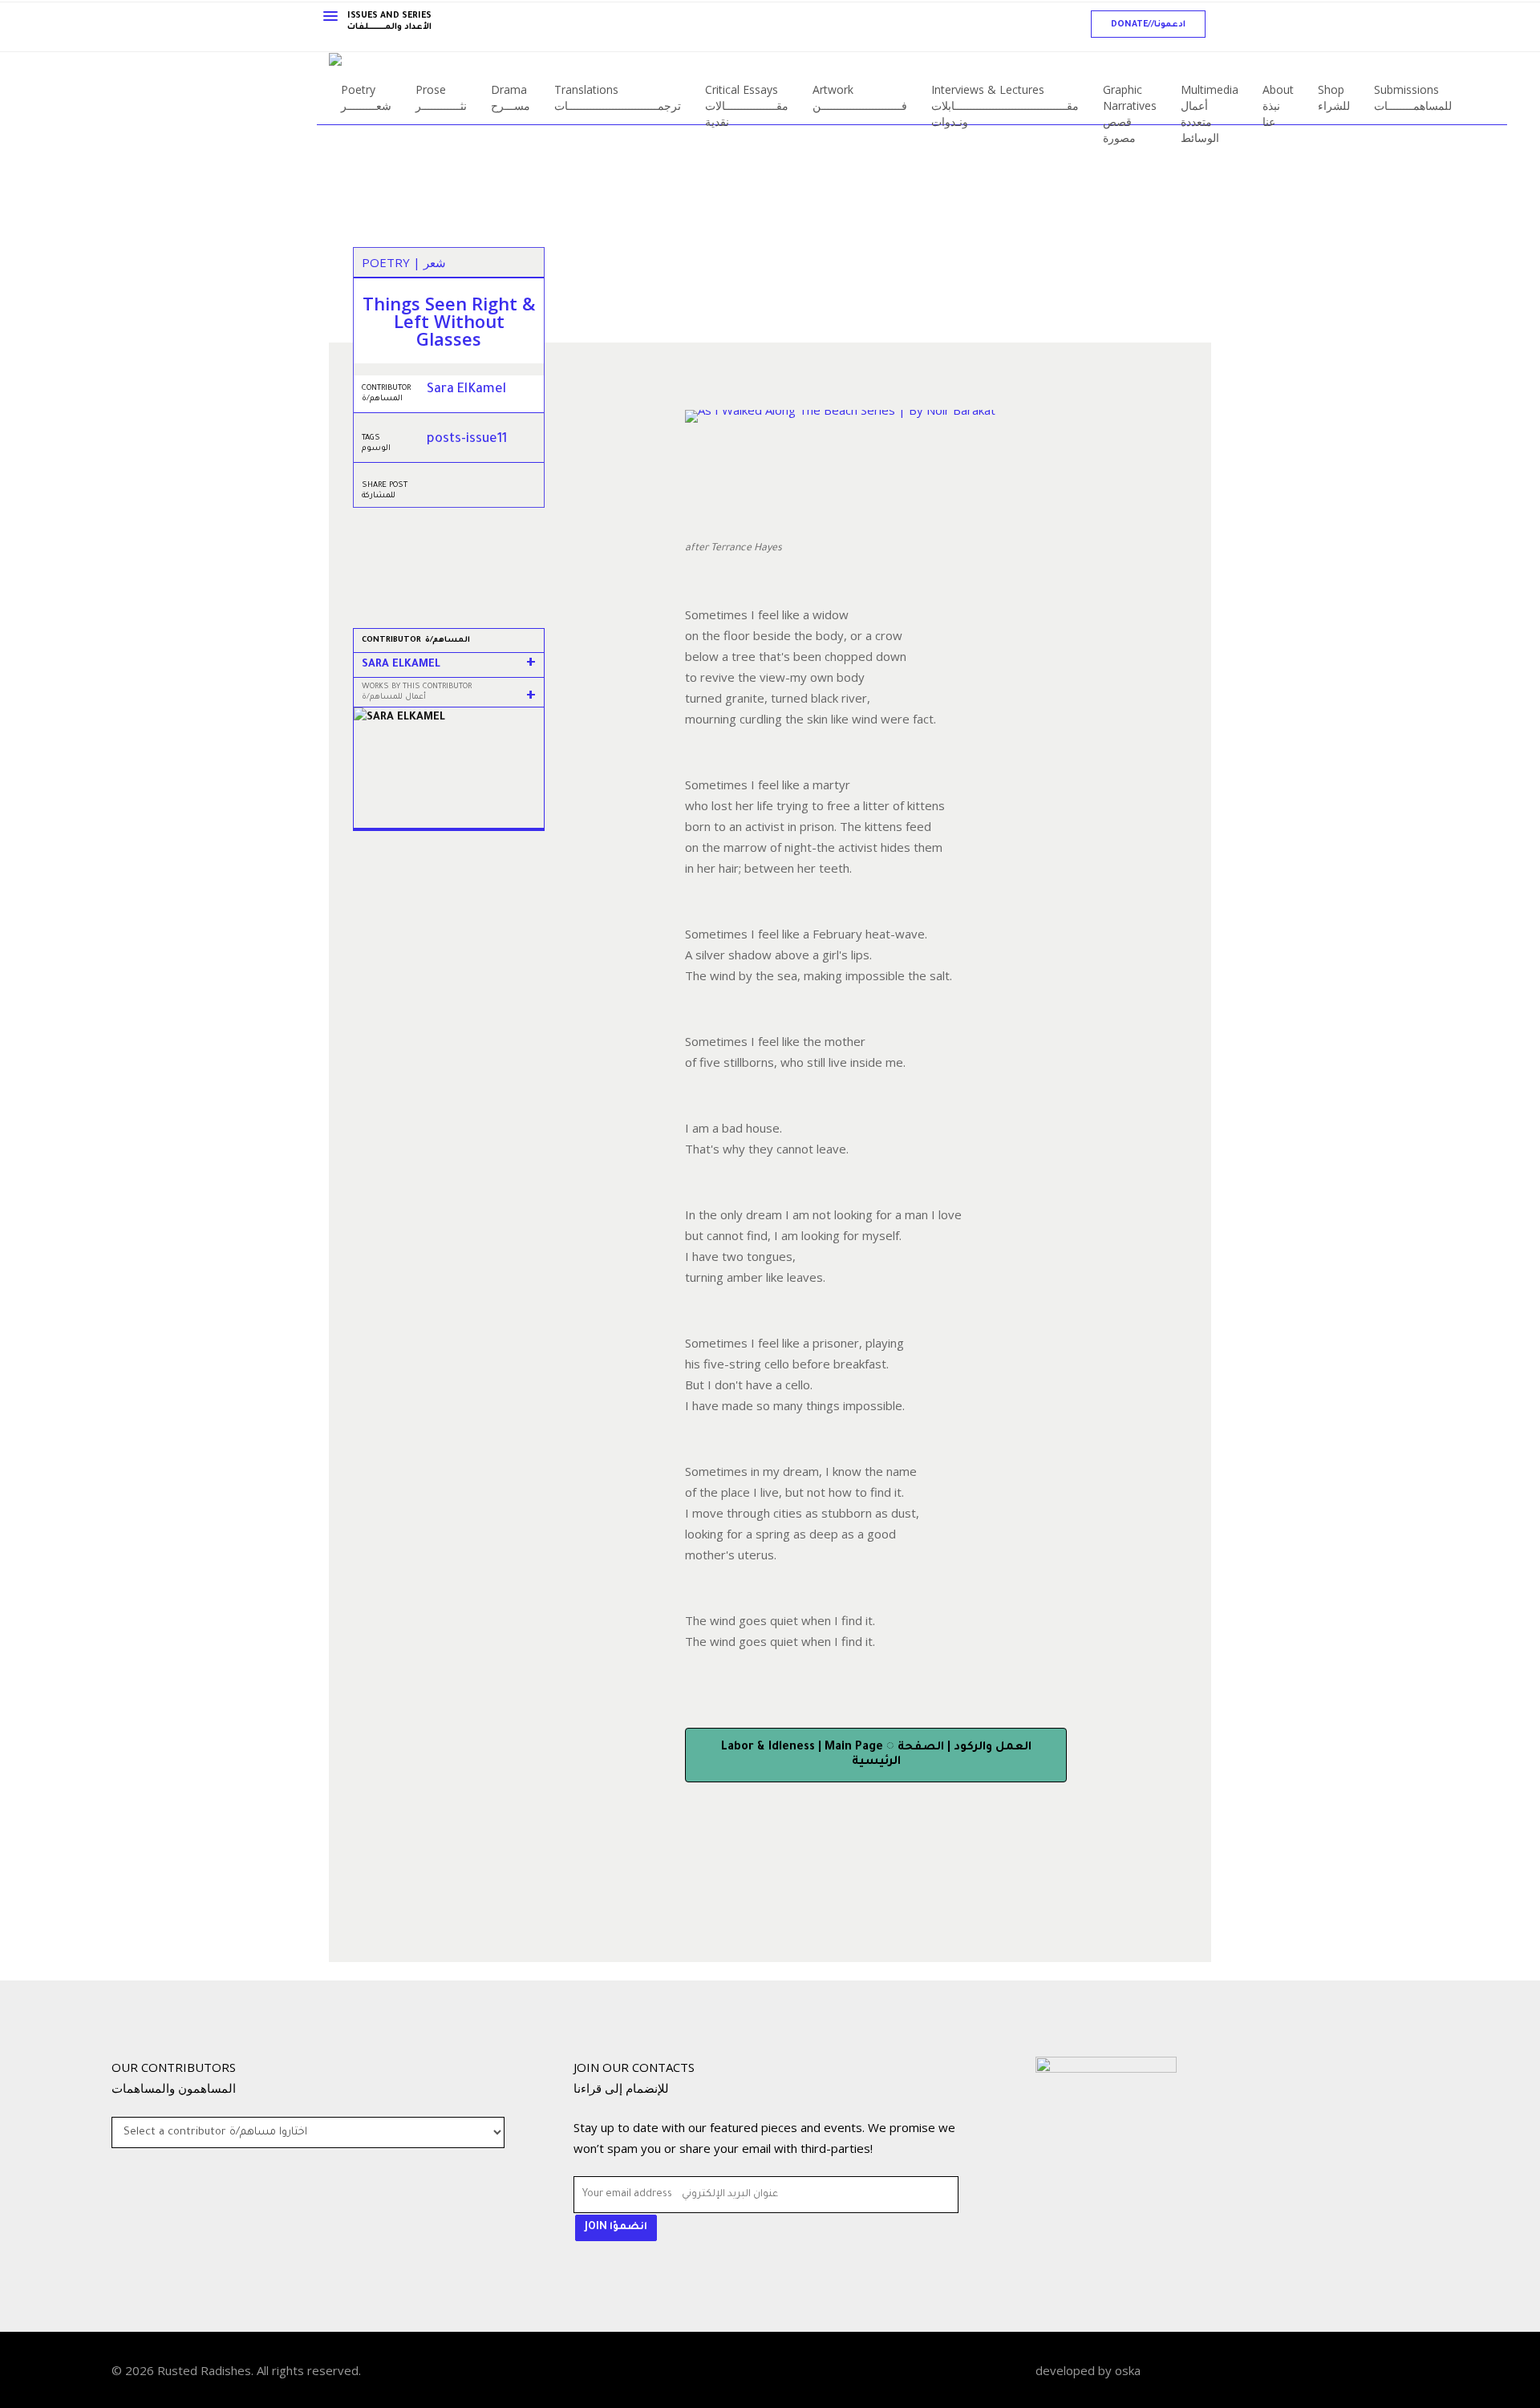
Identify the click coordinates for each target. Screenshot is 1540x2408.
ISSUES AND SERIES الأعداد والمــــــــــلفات (389, 22)
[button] (1148, 24)
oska (1128, 2370)
